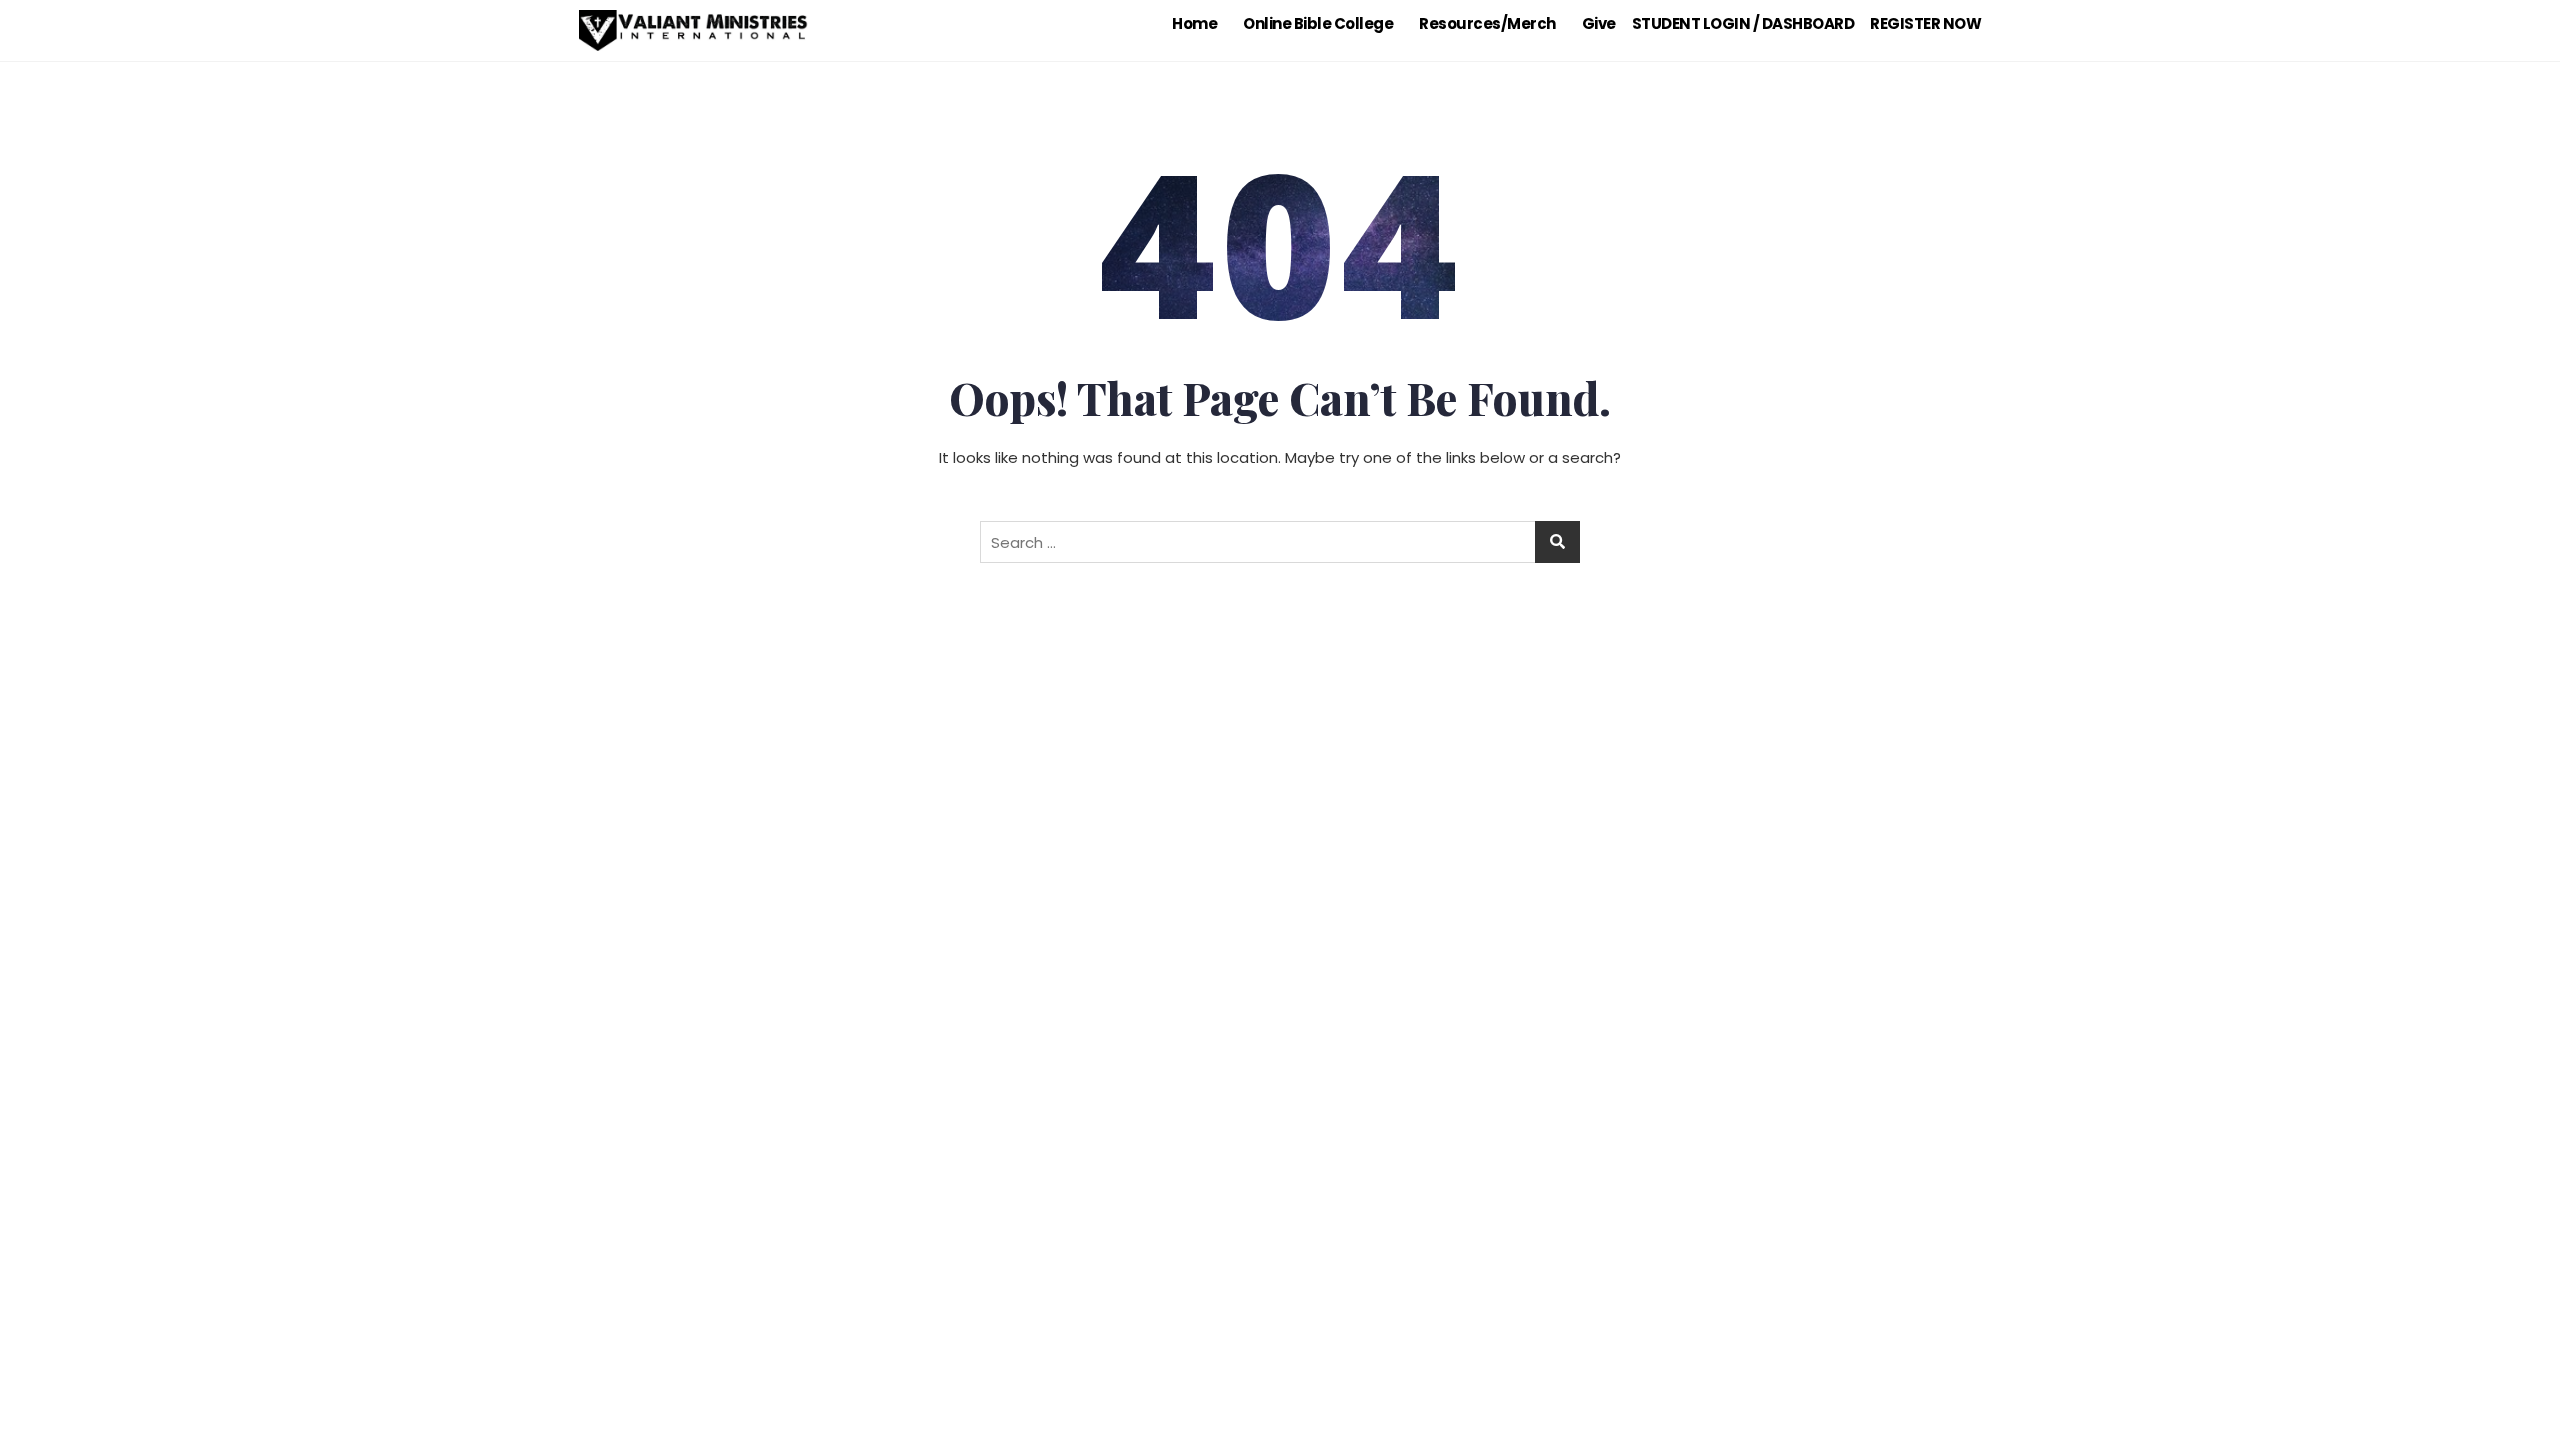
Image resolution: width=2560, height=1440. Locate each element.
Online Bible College (1318, 23)
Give (1599, 23)
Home (1194, 23)
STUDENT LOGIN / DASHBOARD (1743, 23)
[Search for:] (1280, 542)
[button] (1199, 23)
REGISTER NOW (1925, 23)
